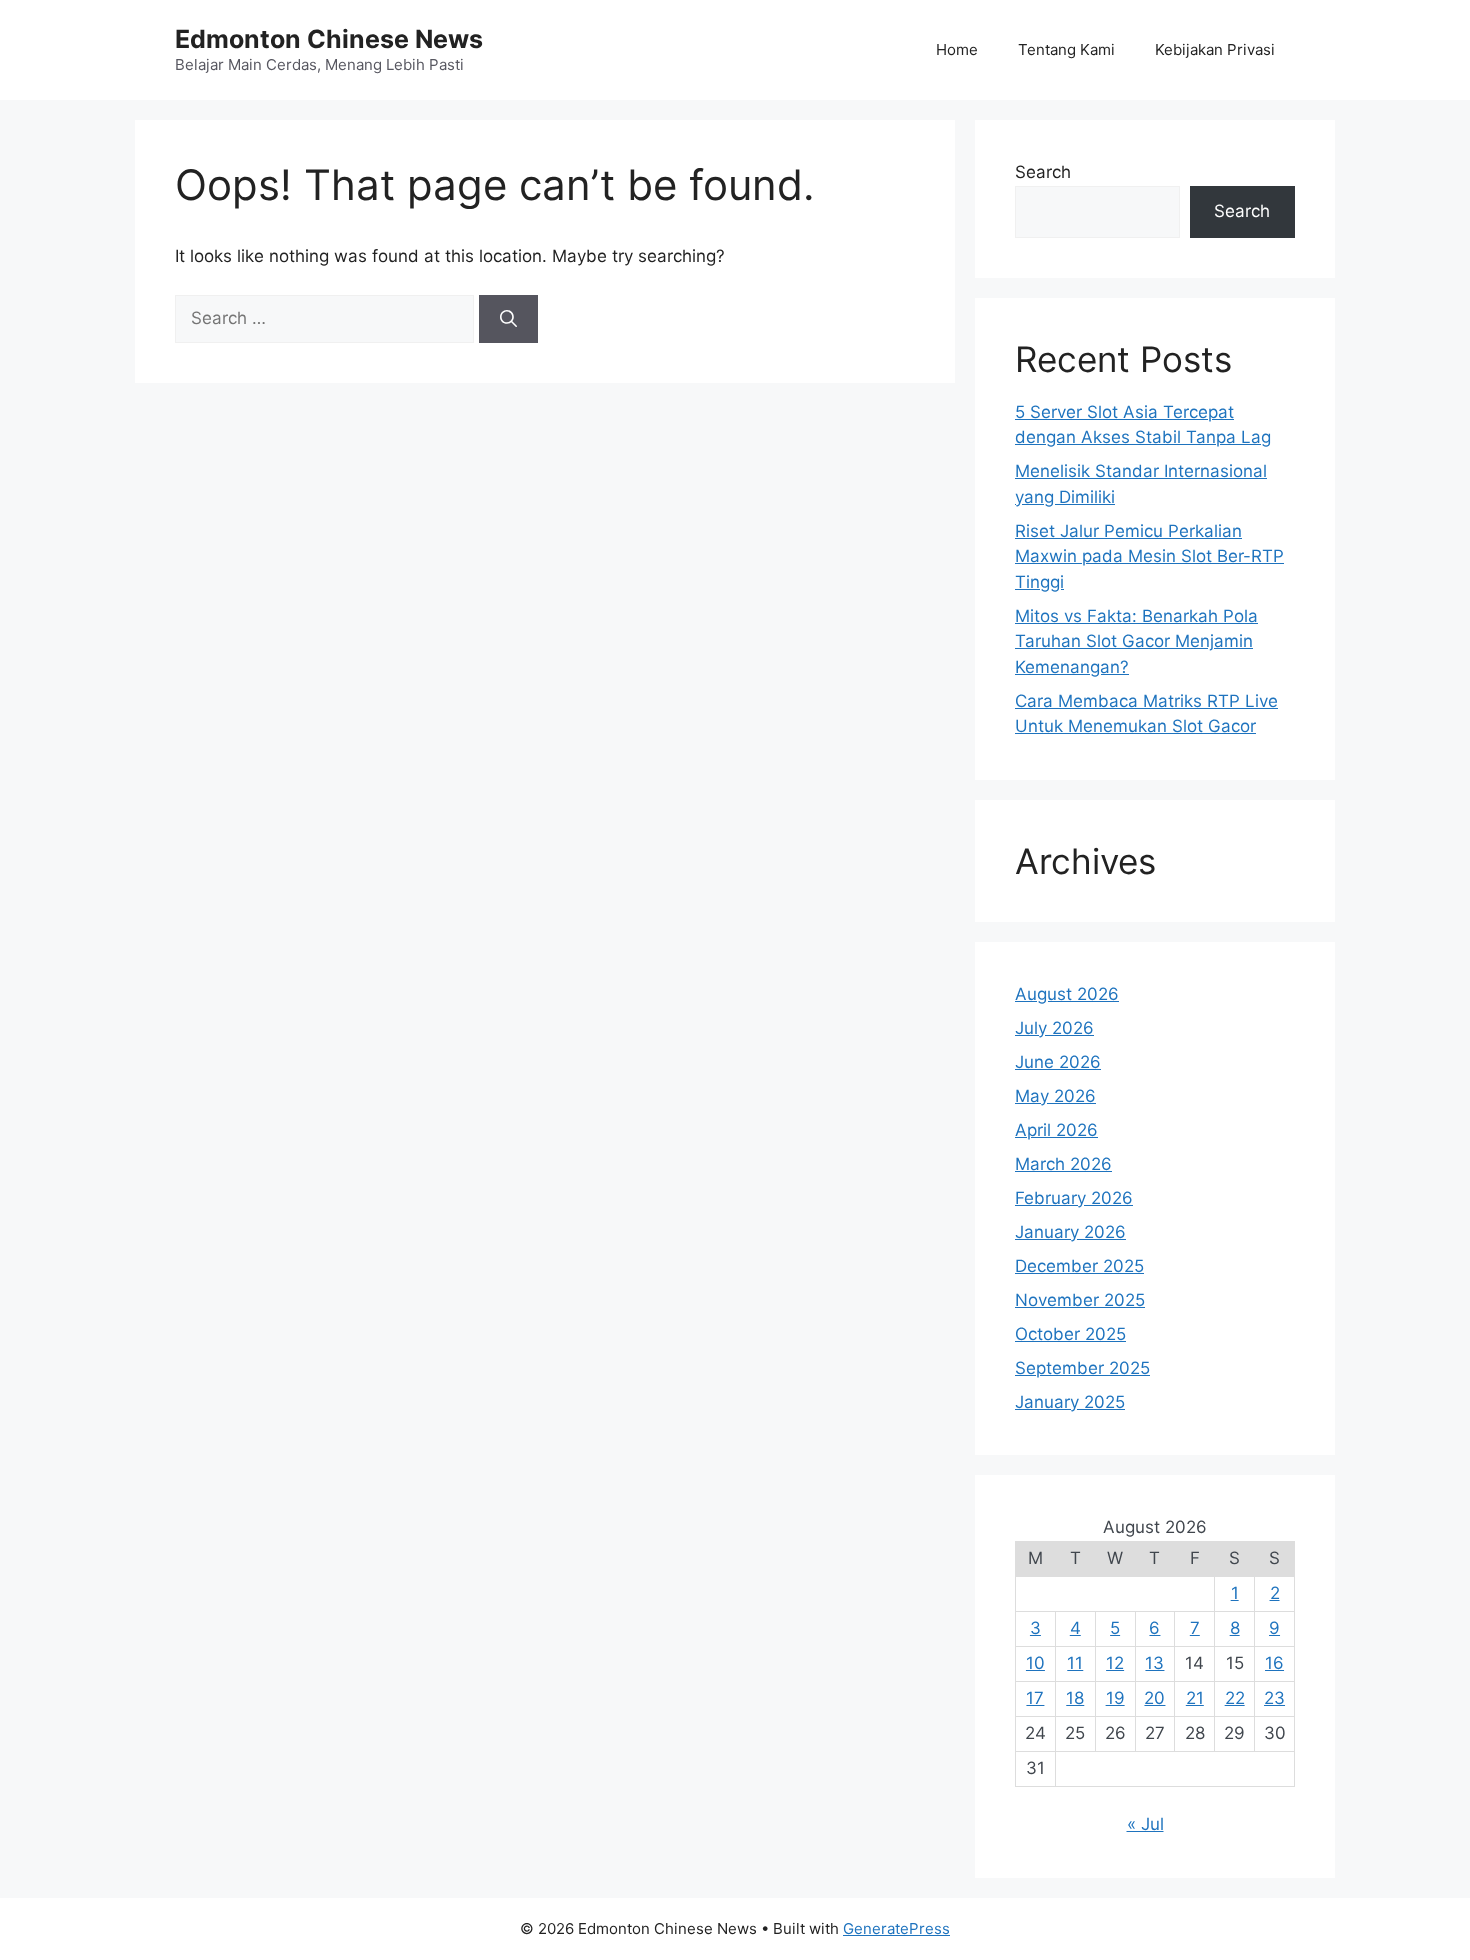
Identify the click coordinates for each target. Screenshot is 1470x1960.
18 (1075, 1698)
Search (1043, 172)
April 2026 (1056, 1130)
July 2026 (1054, 1028)
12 (1115, 1663)
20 (1154, 1698)
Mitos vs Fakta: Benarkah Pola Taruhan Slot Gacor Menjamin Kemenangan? (1136, 641)
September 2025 (1082, 1368)
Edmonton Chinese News (329, 39)
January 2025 (1070, 1402)
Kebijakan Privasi (1215, 49)
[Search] (508, 319)
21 (1195, 1698)
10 (1035, 1663)
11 (1075, 1663)
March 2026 (1063, 1164)
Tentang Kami (1066, 49)
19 (1115, 1698)
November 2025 (1080, 1300)
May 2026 (1055, 1096)
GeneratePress (896, 1928)
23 (1274, 1698)
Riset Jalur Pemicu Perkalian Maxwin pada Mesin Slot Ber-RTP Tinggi (1149, 556)
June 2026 (1058, 1062)
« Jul (1145, 1824)
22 (1235, 1698)
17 (1035, 1698)
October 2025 (1070, 1334)
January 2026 (1070, 1232)
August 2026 (1067, 994)
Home (957, 49)
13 (1154, 1663)
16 (1274, 1663)
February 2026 (1074, 1198)
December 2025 (1079, 1266)
